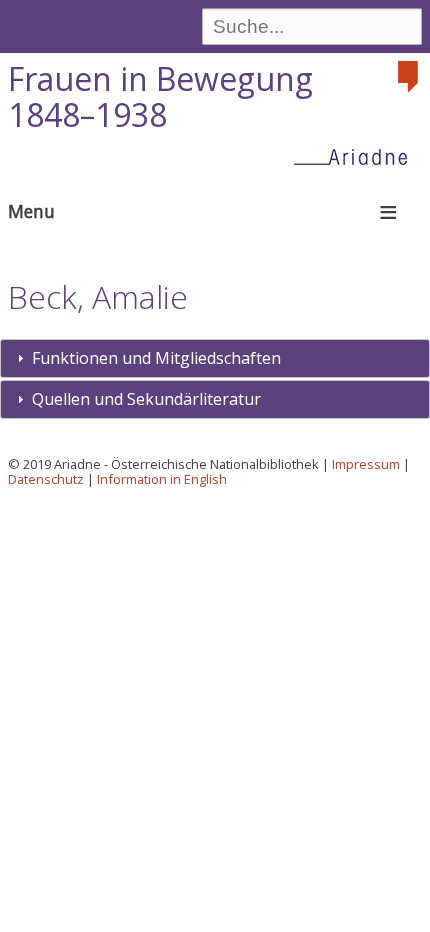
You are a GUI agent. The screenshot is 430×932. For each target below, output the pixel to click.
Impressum (366, 464)
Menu (31, 211)
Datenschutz (46, 479)
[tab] (215, 358)
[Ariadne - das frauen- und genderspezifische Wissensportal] (357, 156)
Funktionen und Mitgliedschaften (156, 358)
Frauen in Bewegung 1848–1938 (160, 97)
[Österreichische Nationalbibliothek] (410, 77)
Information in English (162, 479)
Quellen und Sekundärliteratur (146, 399)
